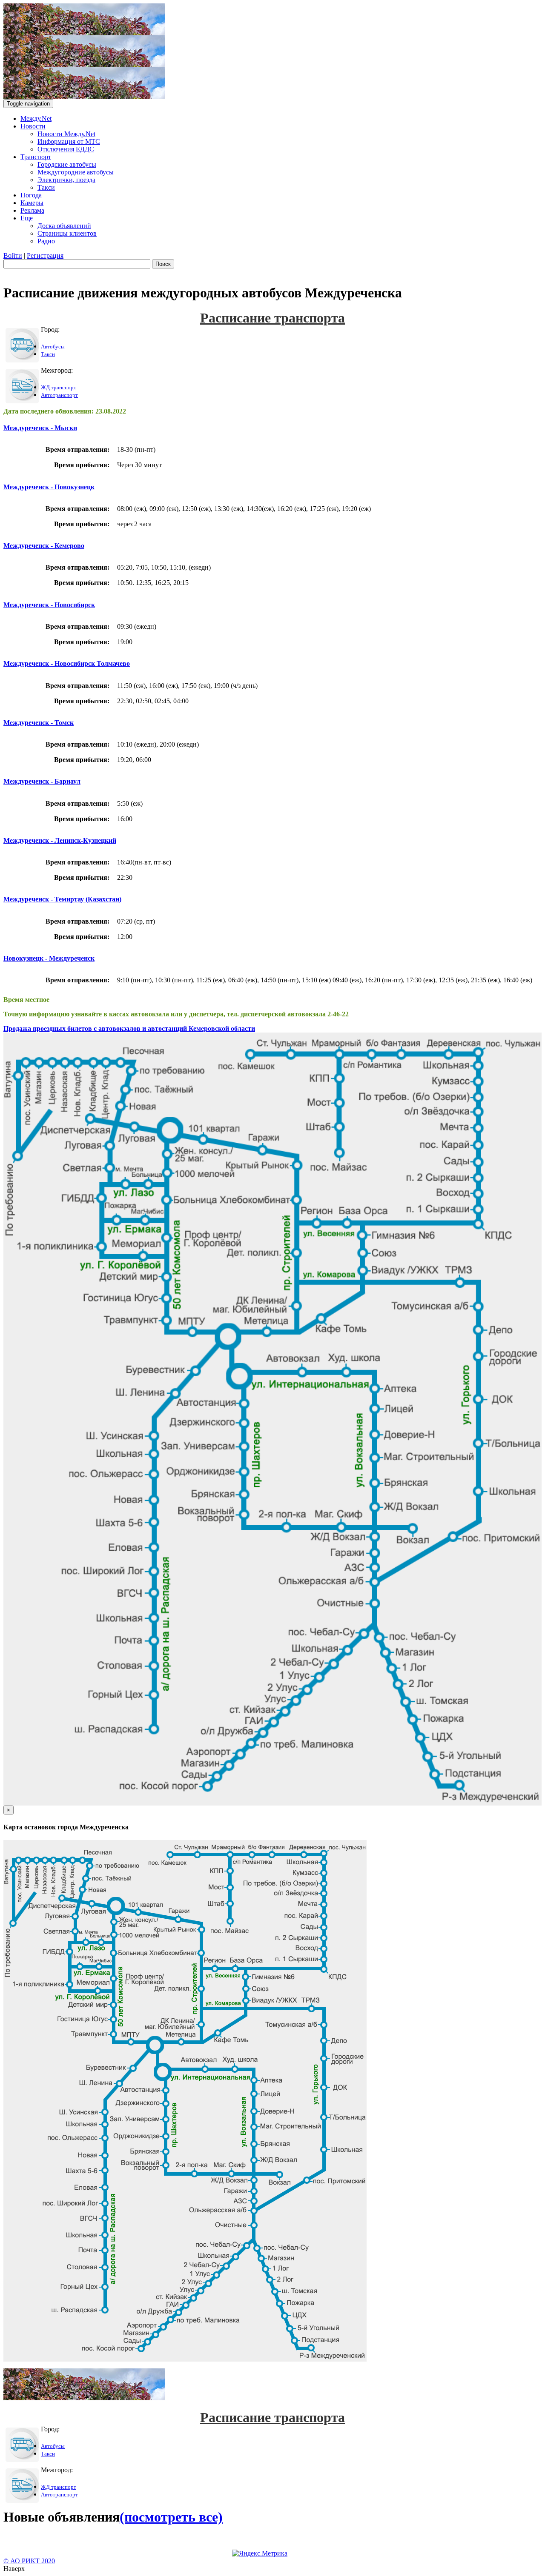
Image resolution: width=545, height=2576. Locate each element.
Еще (27, 218)
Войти (13, 255)
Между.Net (36, 118)
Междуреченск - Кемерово (44, 546)
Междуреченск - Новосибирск (49, 605)
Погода (31, 195)
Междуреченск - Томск (39, 723)
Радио (46, 241)
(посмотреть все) (171, 2517)
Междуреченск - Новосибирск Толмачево (67, 663)
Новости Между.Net (66, 134)
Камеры (32, 203)
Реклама (32, 210)
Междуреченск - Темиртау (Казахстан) (62, 899)
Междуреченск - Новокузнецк (49, 487)
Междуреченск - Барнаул (42, 781)
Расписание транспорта (272, 318)
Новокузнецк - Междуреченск (49, 958)
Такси (46, 187)
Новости (33, 126)
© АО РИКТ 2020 (29, 2561)
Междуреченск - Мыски (40, 428)
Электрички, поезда (66, 180)
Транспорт (36, 157)
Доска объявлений (64, 226)
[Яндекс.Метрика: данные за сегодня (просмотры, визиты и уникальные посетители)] (260, 2553)
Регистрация (45, 255)
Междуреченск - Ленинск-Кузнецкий (60, 840)
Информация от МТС (69, 141)
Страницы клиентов (67, 233)
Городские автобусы (67, 164)
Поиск (163, 264)
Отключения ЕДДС (66, 149)
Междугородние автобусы (76, 172)
